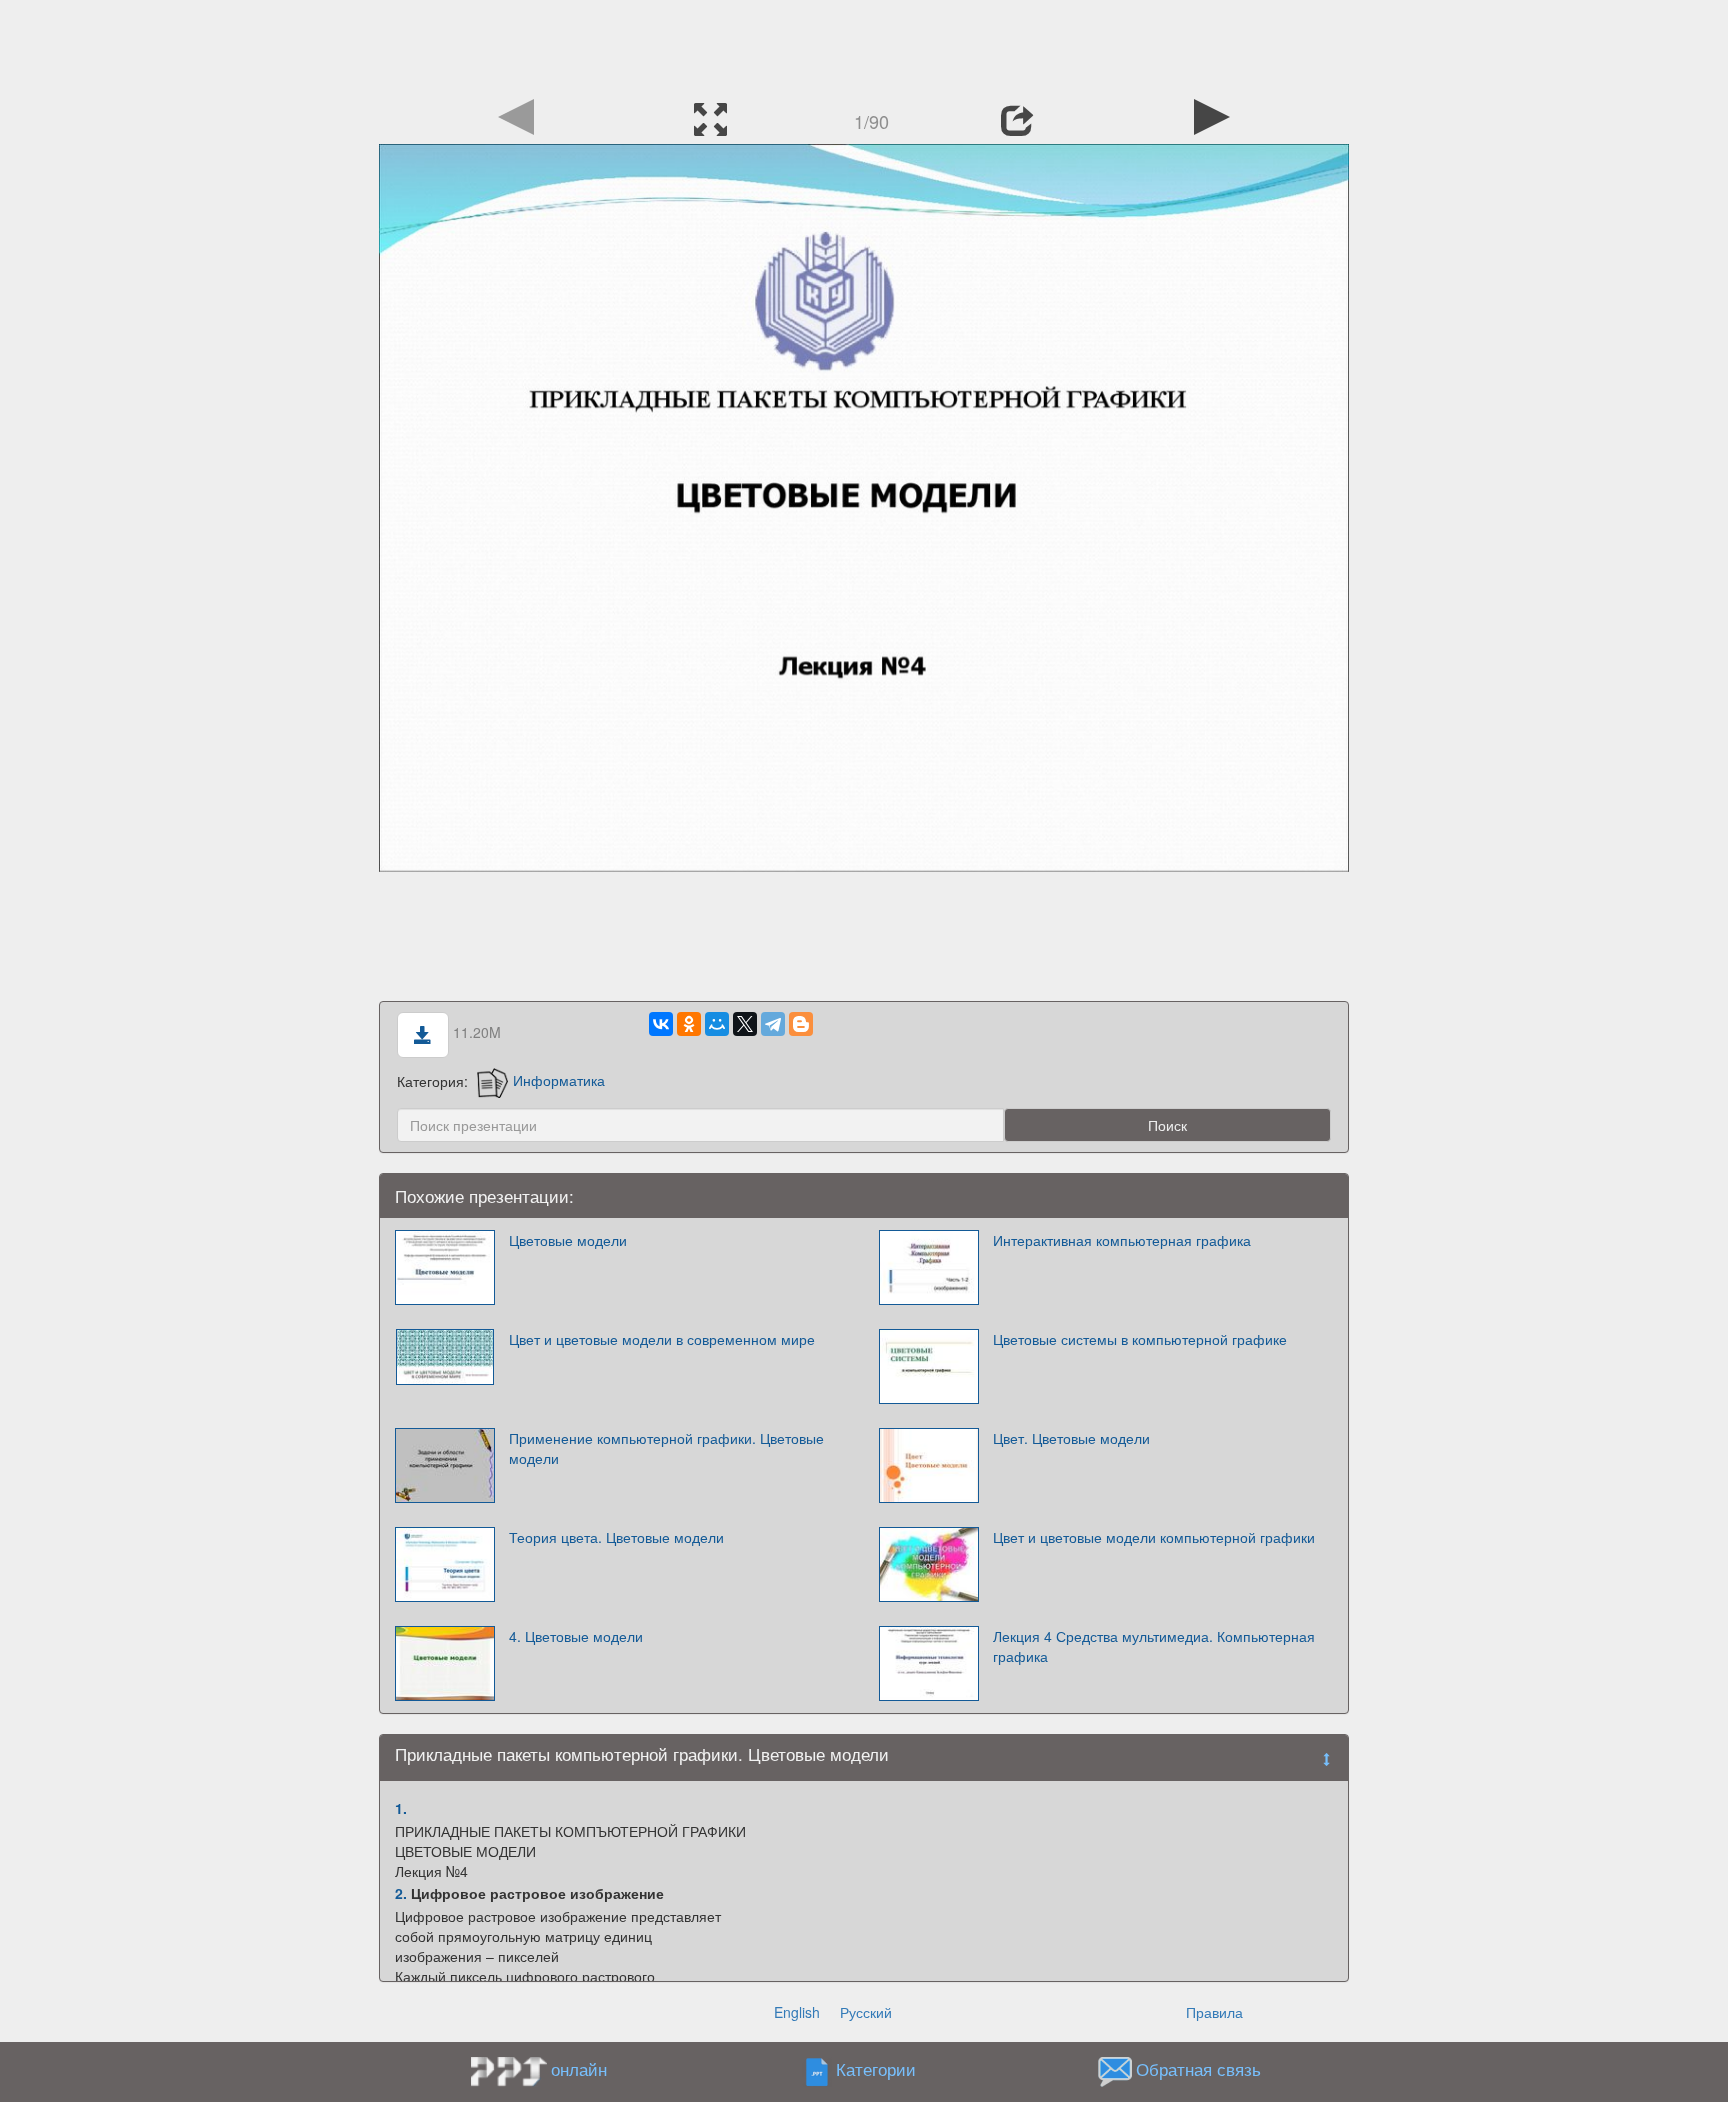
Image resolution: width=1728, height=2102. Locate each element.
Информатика (559, 1080)
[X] (745, 1024)
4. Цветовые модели (576, 1636)
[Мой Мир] (717, 1024)
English (797, 2012)
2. (401, 1893)
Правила (1214, 2012)
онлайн (579, 2069)
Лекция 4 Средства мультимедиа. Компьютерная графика (1154, 1646)
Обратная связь (1198, 2069)
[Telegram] (773, 1024)
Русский (866, 2012)
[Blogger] (801, 1024)
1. (401, 1808)
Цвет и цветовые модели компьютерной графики (1154, 1537)
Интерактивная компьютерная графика (1122, 1240)
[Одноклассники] (689, 1024)
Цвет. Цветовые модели (1071, 1438)
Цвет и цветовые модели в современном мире (662, 1339)
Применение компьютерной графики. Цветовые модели (666, 1448)
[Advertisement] (864, 45)
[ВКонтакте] (661, 1024)
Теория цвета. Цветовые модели (616, 1537)
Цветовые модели (568, 1240)
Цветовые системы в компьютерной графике (1140, 1339)
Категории (876, 2069)
